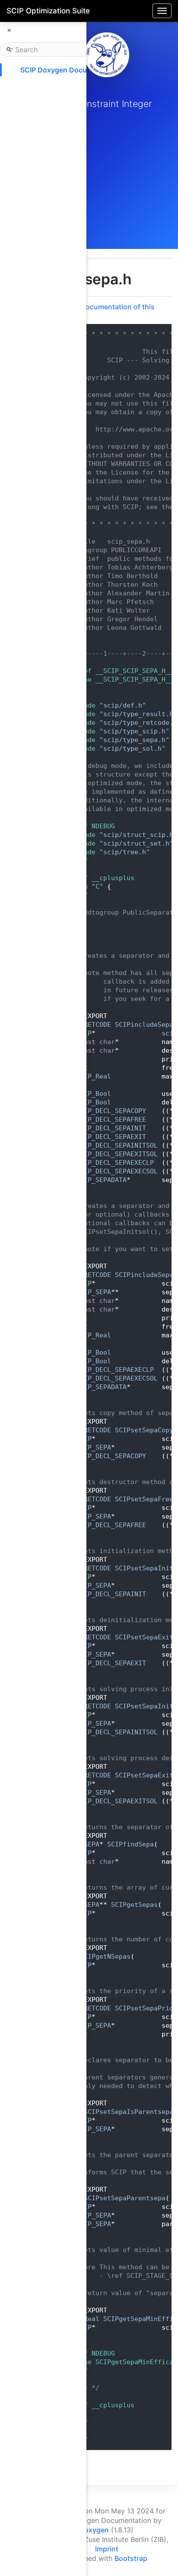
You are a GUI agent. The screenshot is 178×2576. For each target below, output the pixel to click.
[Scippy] (107, 55)
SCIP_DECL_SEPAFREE (111, 1120)
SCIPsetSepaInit (144, 1568)
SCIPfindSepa (130, 1844)
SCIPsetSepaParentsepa (125, 2198)
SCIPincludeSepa (144, 1025)
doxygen (94, 2530)
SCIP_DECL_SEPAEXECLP (115, 1163)
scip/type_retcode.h (140, 723)
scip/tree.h (125, 852)
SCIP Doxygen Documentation (70, 70)
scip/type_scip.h (134, 731)
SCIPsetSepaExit (144, 1637)
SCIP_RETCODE (88, 1025)
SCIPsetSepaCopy (144, 1430)
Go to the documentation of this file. (102, 311)
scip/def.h (123, 705)
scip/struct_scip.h (138, 835)
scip (169, 1033)
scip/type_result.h (138, 714)
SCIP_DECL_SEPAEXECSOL (117, 1171)
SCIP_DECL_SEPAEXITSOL (117, 1154)
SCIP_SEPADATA (101, 1180)
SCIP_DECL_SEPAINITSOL (117, 1145)
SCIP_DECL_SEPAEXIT (111, 1137)
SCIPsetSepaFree (144, 1499)
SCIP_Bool (94, 1094)
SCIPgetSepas (134, 1905)
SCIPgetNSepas (105, 1956)
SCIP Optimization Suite (48, 11)
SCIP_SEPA (94, 1292)
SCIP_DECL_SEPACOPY (111, 1111)
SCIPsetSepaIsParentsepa (129, 2112)
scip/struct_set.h (136, 843)
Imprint (107, 2549)
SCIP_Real (94, 1076)
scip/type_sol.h (132, 749)
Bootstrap (131, 2558)
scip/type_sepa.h (134, 740)
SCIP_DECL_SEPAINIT (111, 1128)
